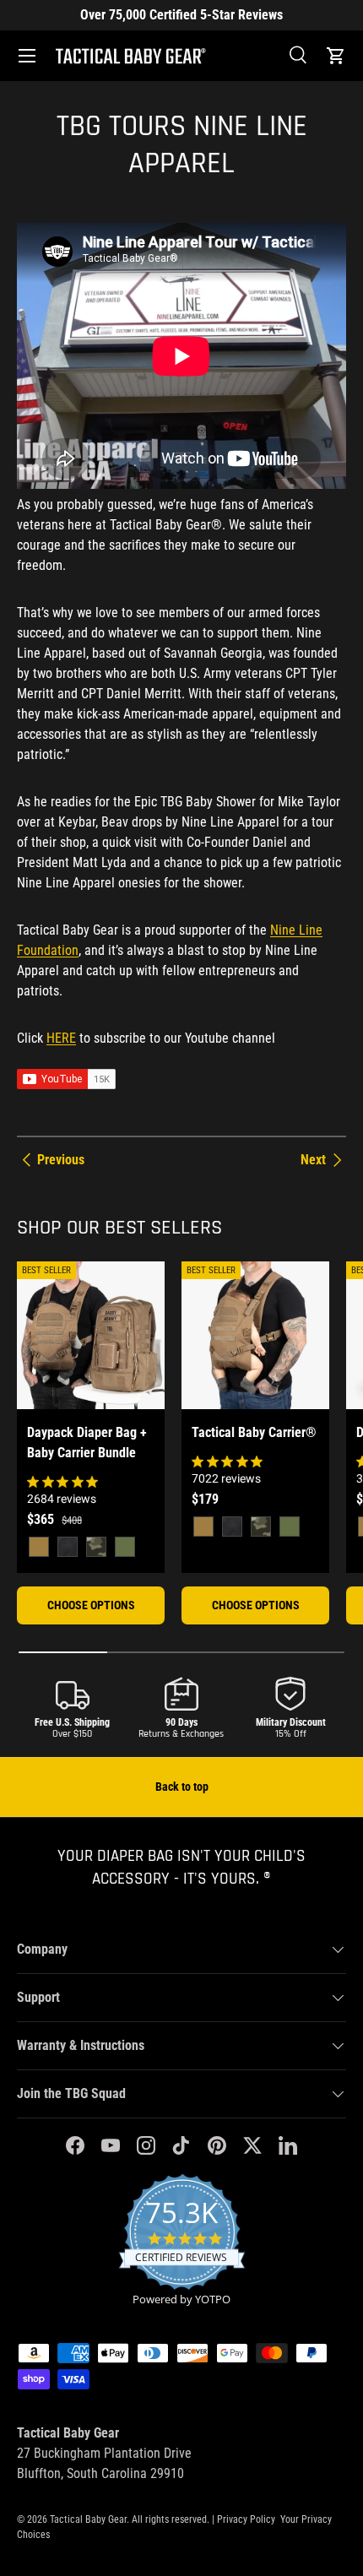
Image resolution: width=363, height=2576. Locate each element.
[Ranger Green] (125, 1547)
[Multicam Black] (96, 1547)
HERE (61, 1038)
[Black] (68, 1547)
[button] (336, 56)
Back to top (182, 1787)
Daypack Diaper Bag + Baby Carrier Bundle (87, 1443)
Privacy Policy (246, 2519)
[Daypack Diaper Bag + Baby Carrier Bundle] (91, 1335)
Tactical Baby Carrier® (254, 1432)
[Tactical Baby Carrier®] (255, 1335)
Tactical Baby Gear (88, 2519)
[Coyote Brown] (39, 1547)
